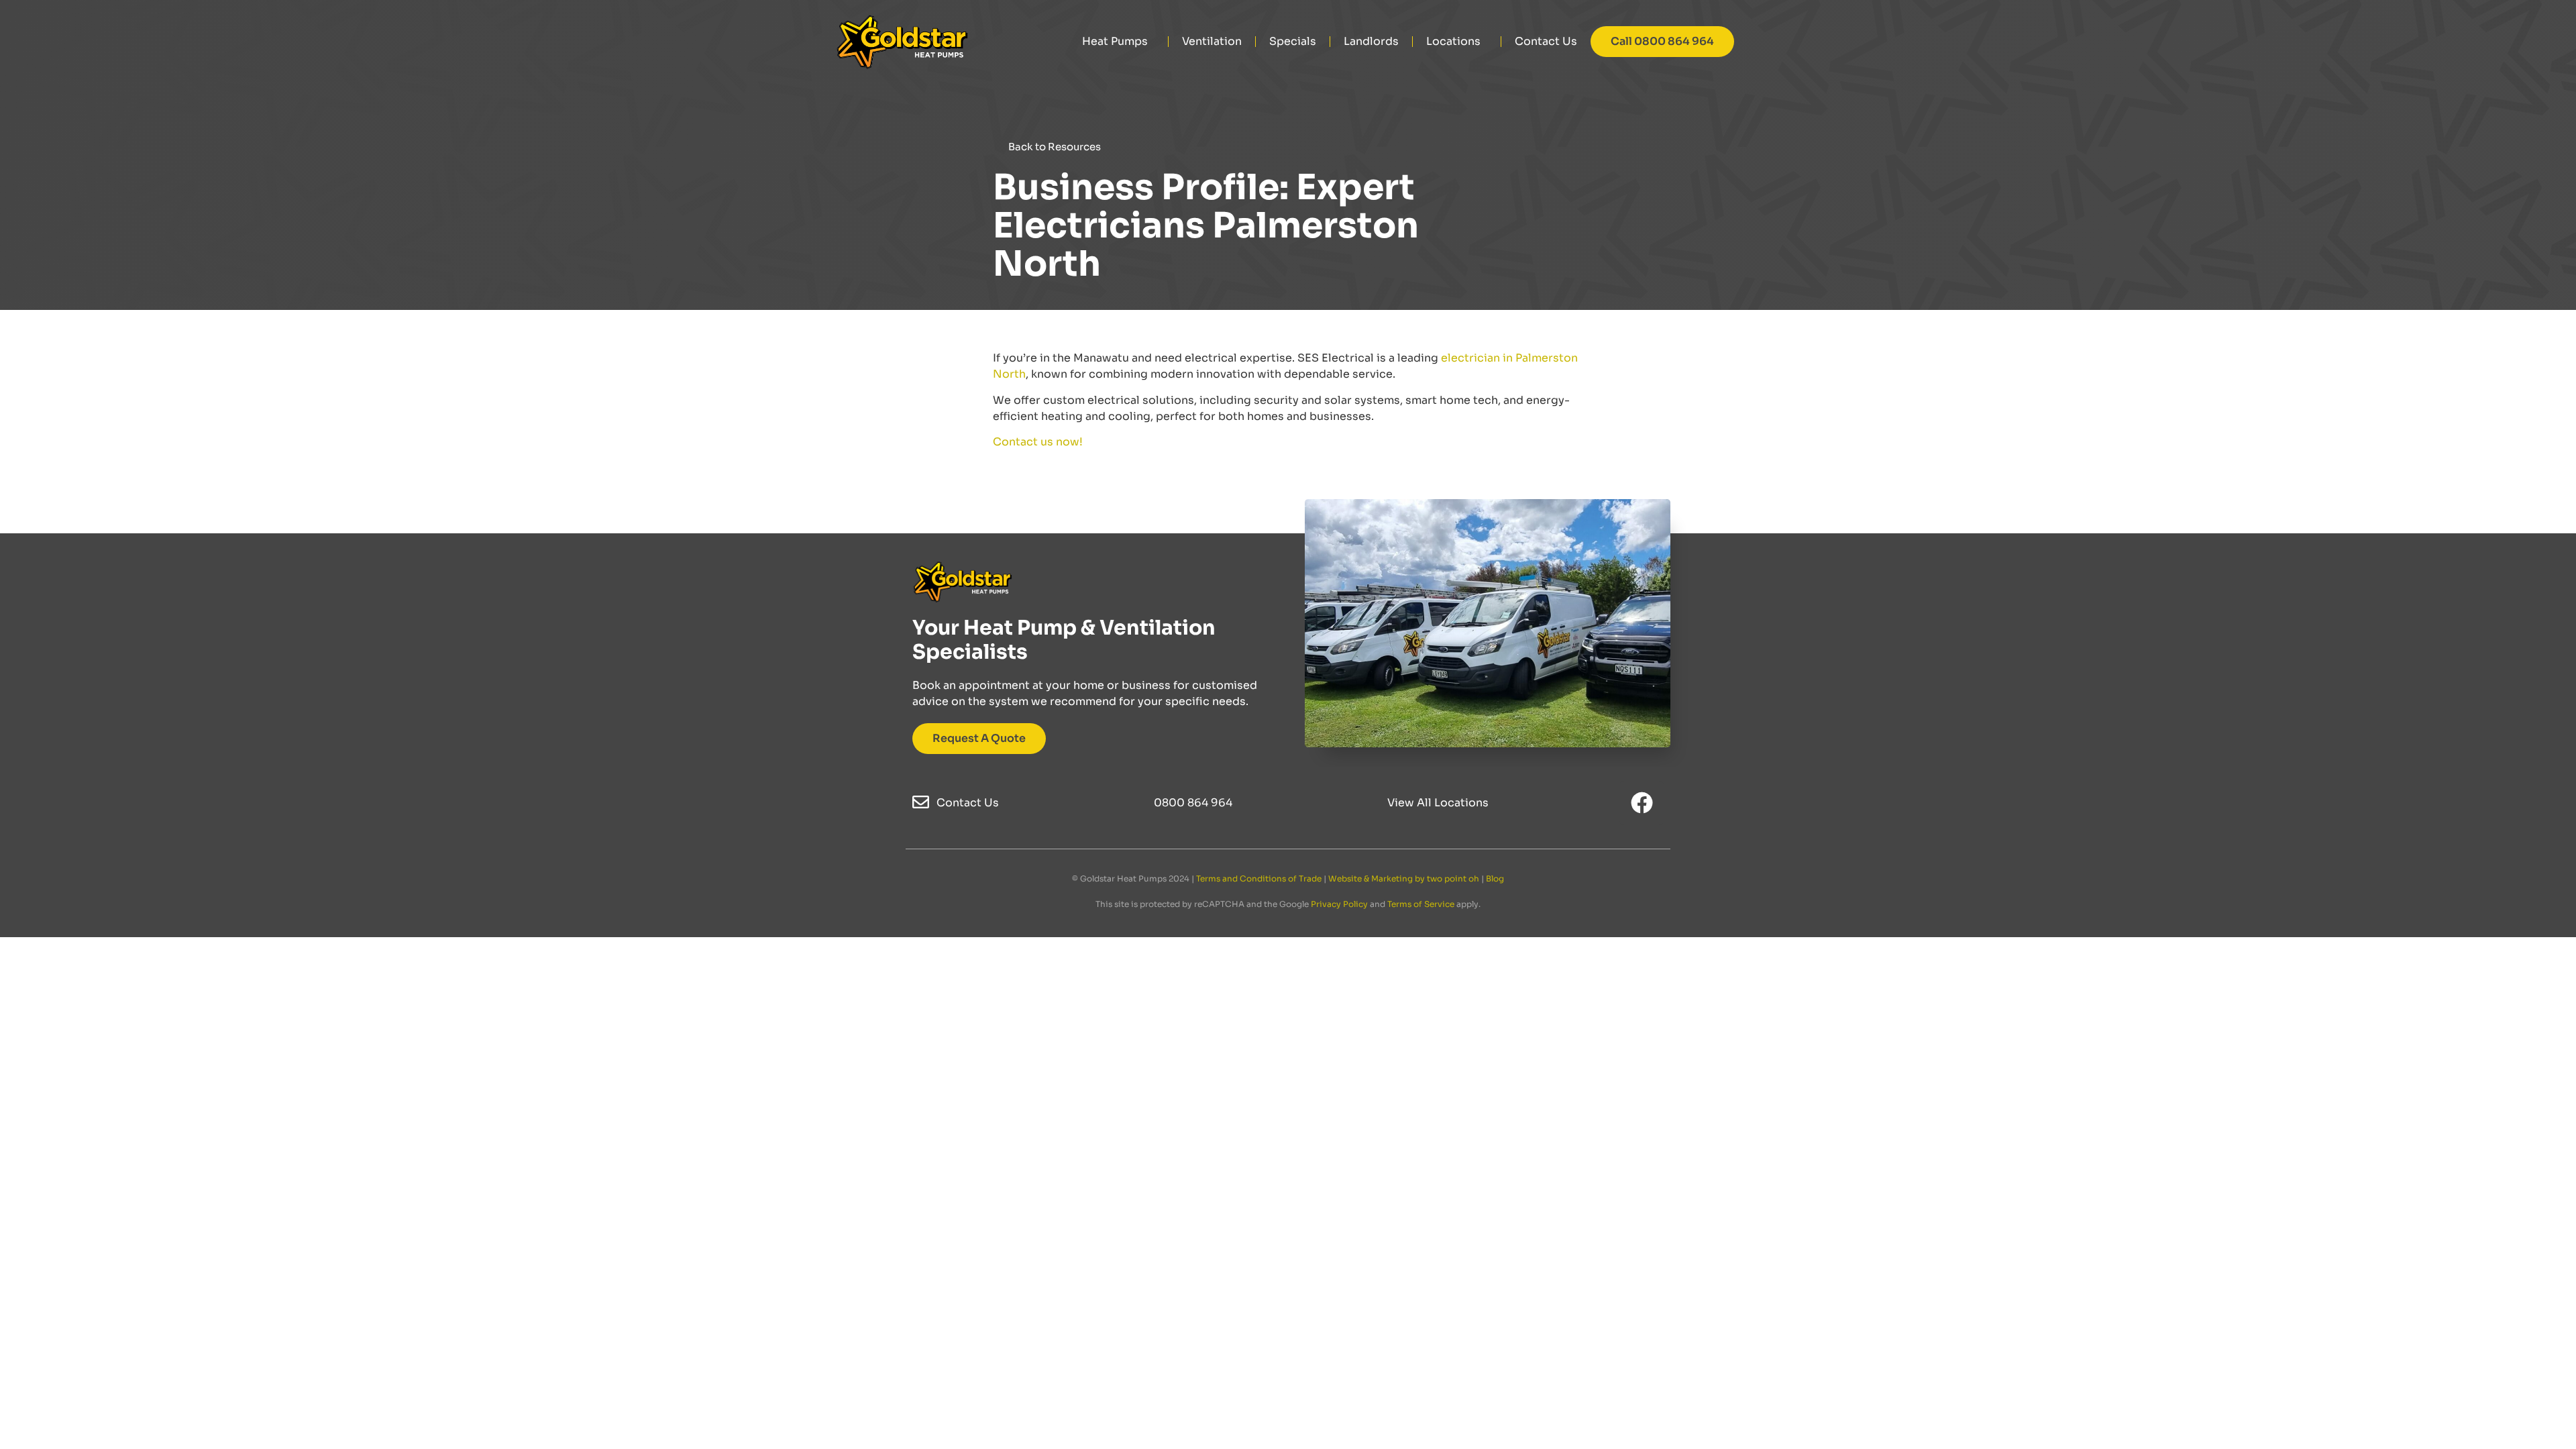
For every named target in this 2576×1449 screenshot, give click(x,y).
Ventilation (1212, 41)
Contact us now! (1038, 442)
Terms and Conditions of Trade (1259, 878)
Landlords (1371, 41)
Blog (1495, 878)
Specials (1293, 41)
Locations (1453, 41)
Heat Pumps (1115, 41)
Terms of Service (1421, 904)
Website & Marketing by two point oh (1404, 878)
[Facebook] (1642, 803)
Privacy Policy (1339, 904)
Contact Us (1546, 41)
